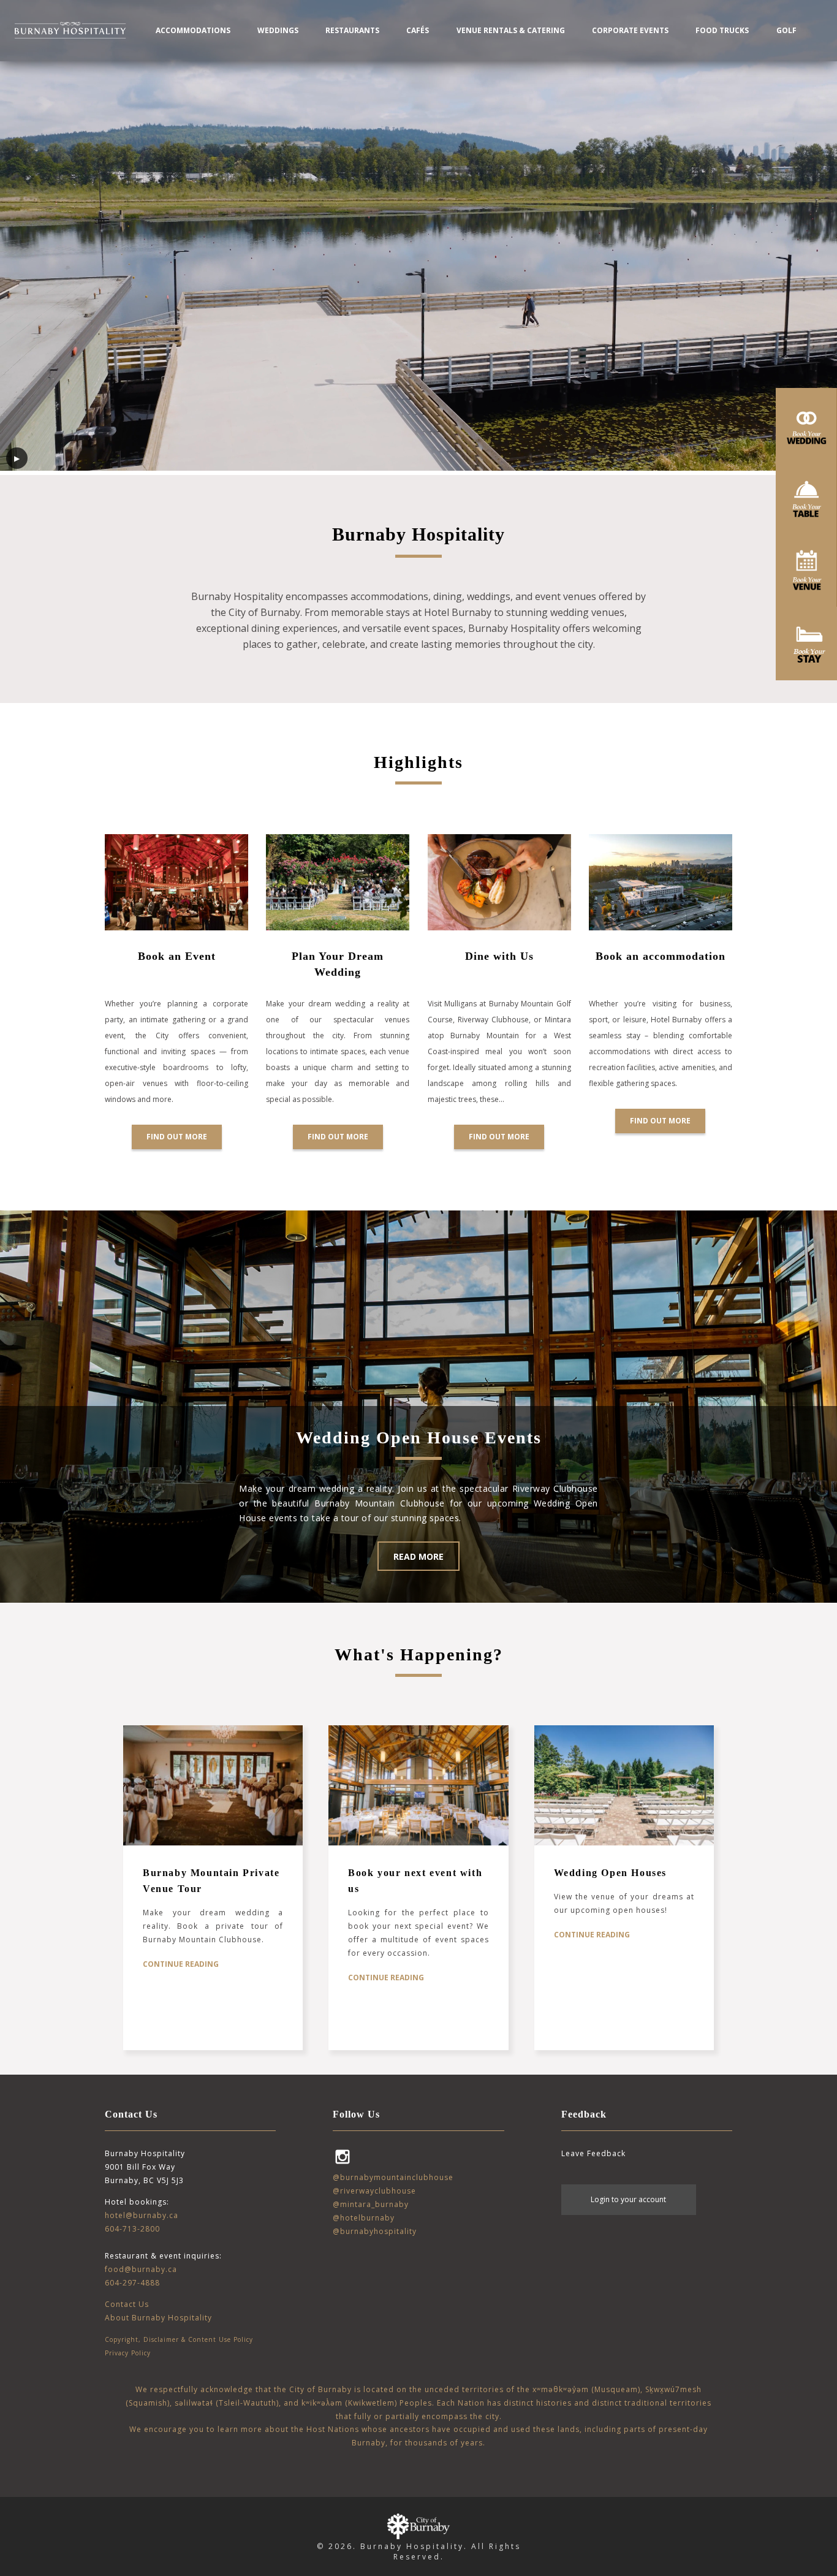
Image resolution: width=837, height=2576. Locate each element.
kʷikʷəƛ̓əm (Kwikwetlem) (349, 2403)
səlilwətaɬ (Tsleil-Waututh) (227, 2403)
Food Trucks (722, 30)
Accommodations (193, 30)
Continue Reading (181, 1964)
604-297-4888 (132, 2283)
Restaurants (352, 30)
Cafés (418, 30)
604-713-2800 (132, 2229)
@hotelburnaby (364, 2218)
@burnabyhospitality (375, 2231)
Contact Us (127, 2304)
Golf (786, 30)
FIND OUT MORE (660, 1121)
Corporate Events (630, 30)
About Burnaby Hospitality (158, 2318)
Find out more (177, 1137)
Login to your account (628, 2199)
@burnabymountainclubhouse (393, 2177)
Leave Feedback (593, 2153)
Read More (418, 1556)
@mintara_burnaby (371, 2204)
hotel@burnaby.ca (142, 2215)
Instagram (343, 2157)
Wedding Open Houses (610, 1873)
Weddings (278, 30)
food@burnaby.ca (141, 2269)
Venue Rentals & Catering (511, 30)
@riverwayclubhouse (374, 2191)
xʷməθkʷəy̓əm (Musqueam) (586, 2389)
